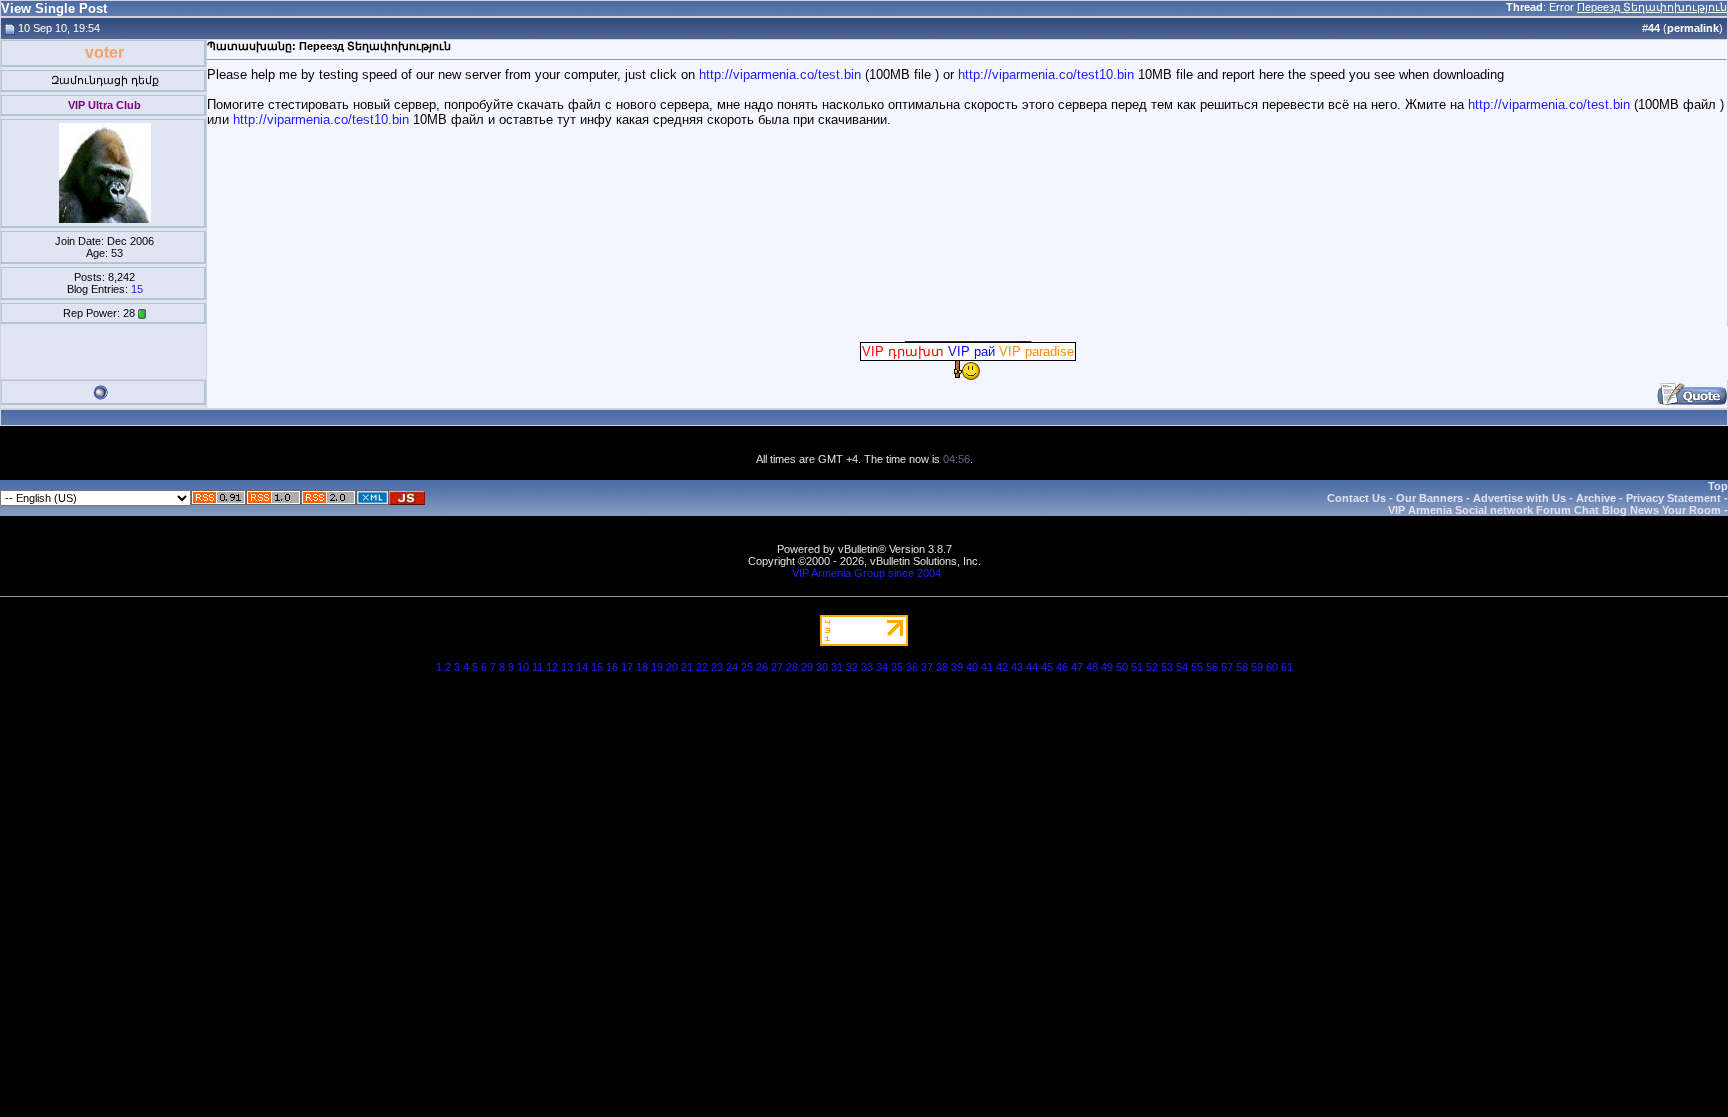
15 (137, 289)
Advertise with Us (1519, 498)
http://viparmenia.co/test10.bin (1046, 74)
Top (1718, 486)
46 (1062, 667)
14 (582, 667)
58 (1242, 667)
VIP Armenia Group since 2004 (866, 573)
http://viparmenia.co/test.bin (780, 74)
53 (1167, 667)
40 (972, 667)
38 (942, 667)
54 (1182, 667)
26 (762, 667)
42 (1002, 667)
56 (1212, 667)
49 (1107, 667)
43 (1017, 667)
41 (987, 667)
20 (672, 667)
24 (732, 667)
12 (552, 667)
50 (1122, 667)
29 (807, 667)
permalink (1693, 28)
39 (957, 667)
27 (777, 667)
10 (523, 667)
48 (1092, 667)
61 (1287, 667)
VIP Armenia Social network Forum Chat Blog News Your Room (1554, 510)
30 (822, 667)
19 (657, 667)
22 (702, 667)
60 (1272, 667)
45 (1047, 667)
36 (912, 667)
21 (687, 667)
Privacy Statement (1673, 498)
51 (1137, 667)
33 (867, 667)
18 (642, 667)
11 (537, 667)
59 (1257, 667)
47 (1077, 667)
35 (897, 667)
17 (627, 667)
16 (612, 667)
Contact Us (1356, 498)
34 (882, 667)
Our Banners (1429, 498)
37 (927, 667)
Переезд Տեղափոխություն (1652, 7)
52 (1152, 667)
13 (567, 667)
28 (792, 667)
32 (852, 667)
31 (837, 667)
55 (1197, 667)
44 (1032, 667)
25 (747, 667)
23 (717, 667)
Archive (1596, 498)
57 (1227, 667)
